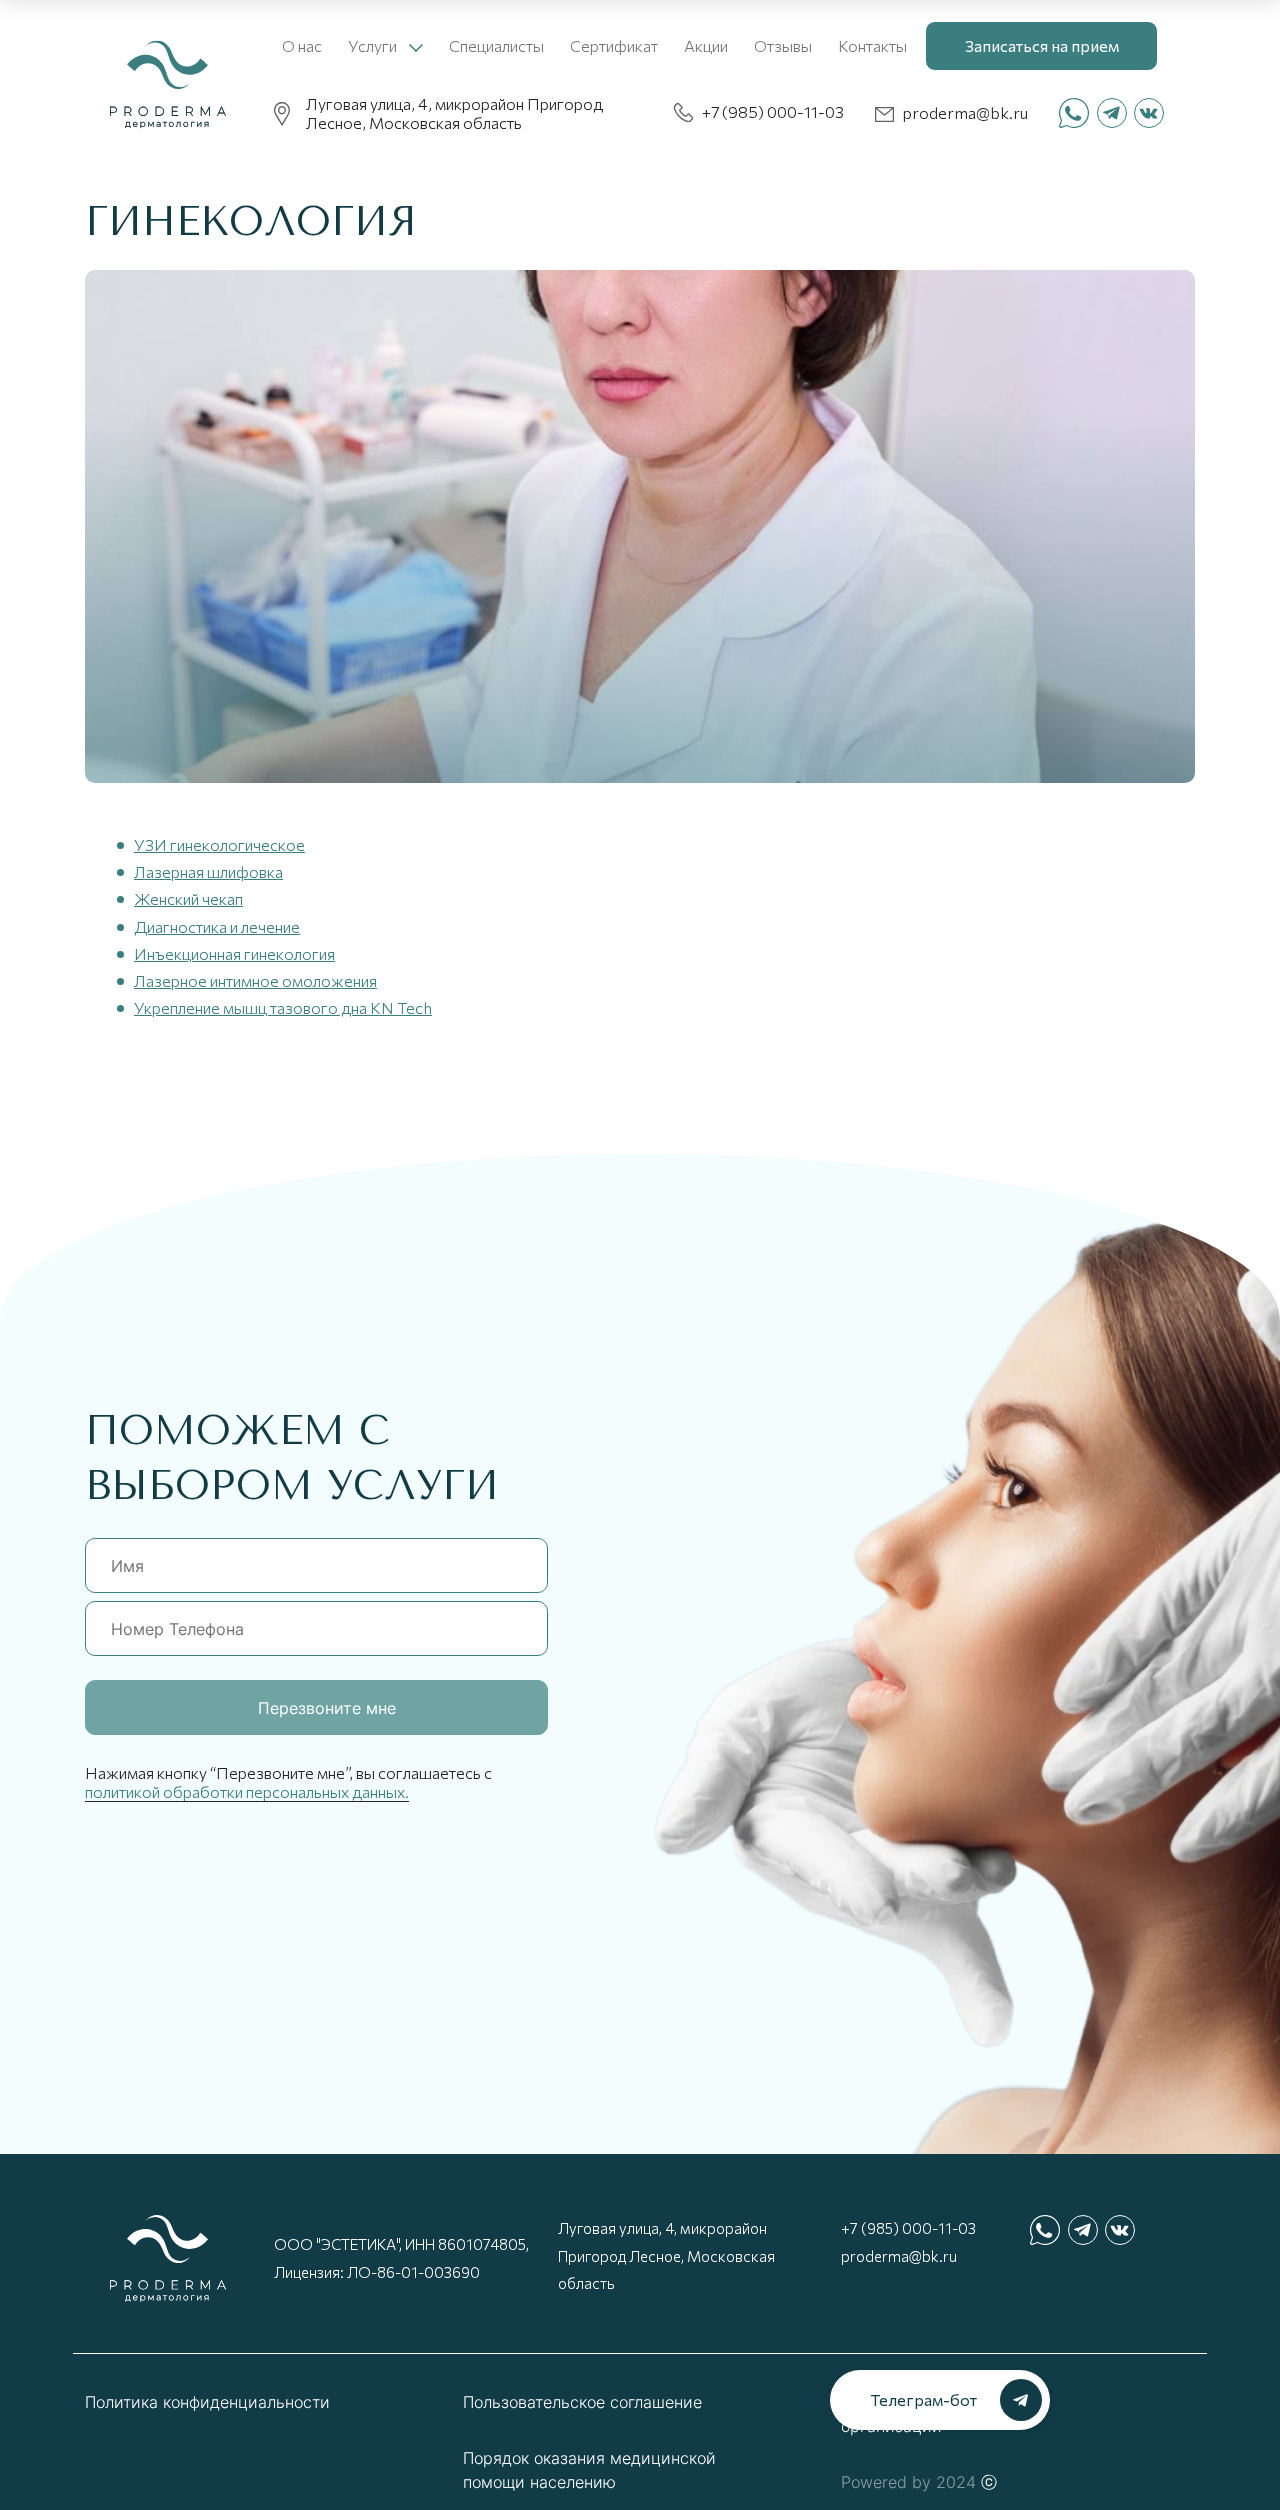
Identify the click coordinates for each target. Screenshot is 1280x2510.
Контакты (872, 45)
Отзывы (783, 45)
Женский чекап (188, 898)
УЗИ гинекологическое (219, 844)
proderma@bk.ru (899, 2256)
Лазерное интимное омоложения (255, 980)
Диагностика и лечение (217, 926)
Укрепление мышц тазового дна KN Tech (283, 1007)
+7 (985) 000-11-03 (908, 2228)
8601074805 (482, 2244)
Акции (706, 45)
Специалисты (496, 45)
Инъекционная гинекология (234, 953)
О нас (302, 45)
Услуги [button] (374, 45)
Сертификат (614, 45)
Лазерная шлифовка (208, 871)
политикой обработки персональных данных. (247, 1791)
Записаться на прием (1042, 45)
